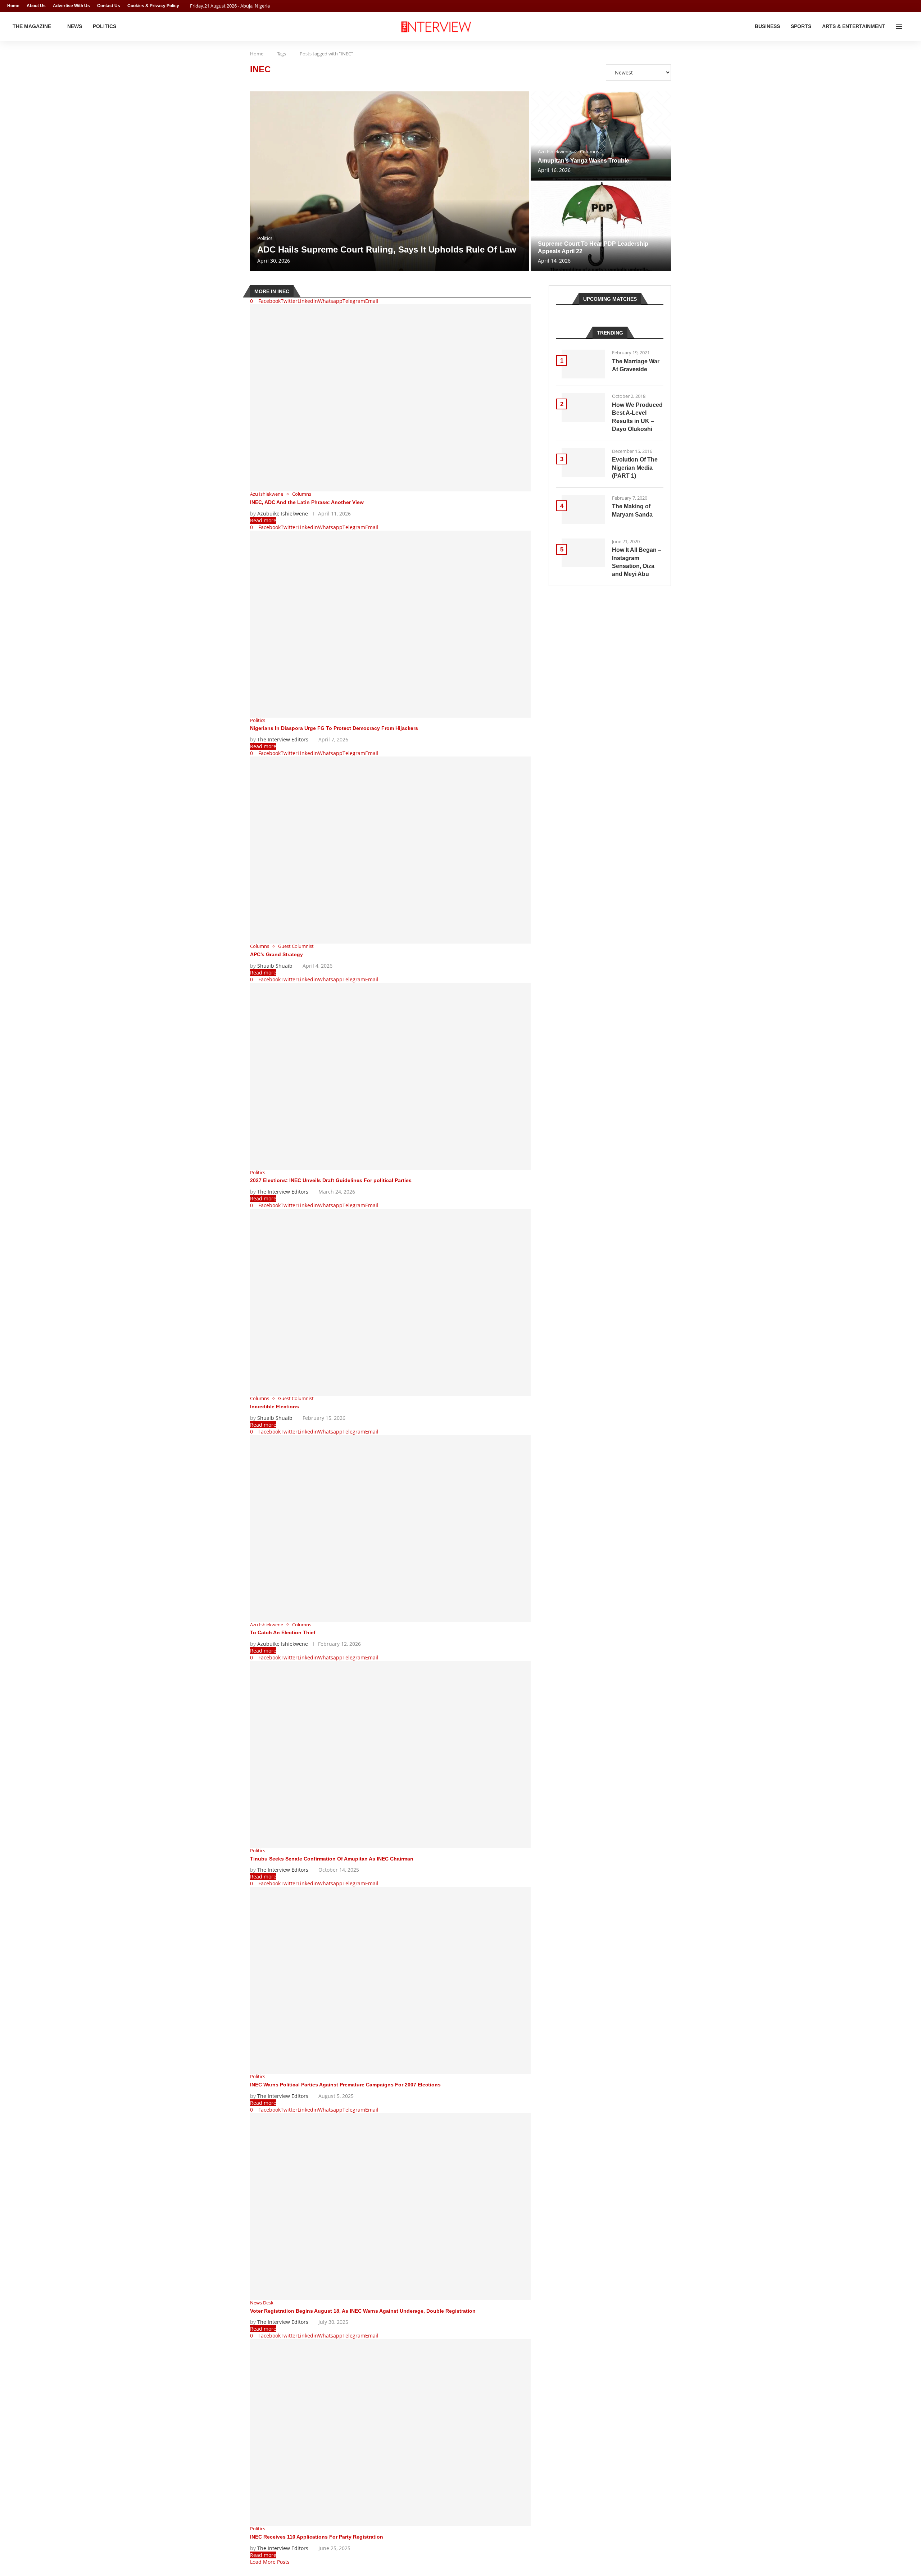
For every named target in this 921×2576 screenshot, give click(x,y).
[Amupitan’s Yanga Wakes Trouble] (601, 136)
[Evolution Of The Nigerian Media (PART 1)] (583, 463)
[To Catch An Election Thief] (390, 1528)
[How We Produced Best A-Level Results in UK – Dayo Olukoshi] (583, 408)
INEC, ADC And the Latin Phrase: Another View (307, 502)
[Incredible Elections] (390, 1302)
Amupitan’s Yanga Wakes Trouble (584, 161)
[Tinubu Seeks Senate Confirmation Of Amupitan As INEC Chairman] (390, 1754)
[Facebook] (898, 6)
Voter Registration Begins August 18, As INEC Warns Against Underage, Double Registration (363, 2311)
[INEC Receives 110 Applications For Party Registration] (390, 2432)
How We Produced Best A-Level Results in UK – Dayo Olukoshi (637, 417)
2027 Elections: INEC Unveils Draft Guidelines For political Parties (331, 1180)
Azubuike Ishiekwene (283, 514)
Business (767, 26)
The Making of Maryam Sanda (632, 510)
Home (13, 6)
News (75, 26)
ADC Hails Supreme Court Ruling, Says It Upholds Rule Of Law (387, 249)
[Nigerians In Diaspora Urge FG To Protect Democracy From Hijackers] (390, 624)
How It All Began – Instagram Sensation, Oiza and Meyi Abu (637, 562)
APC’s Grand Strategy (276, 954)
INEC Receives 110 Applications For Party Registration (317, 2537)
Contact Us (109, 6)
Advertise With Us (71, 6)
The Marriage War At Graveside (636, 365)
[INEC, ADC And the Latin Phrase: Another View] (390, 398)
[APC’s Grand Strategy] (390, 850)
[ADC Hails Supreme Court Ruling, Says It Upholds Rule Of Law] (390, 181)
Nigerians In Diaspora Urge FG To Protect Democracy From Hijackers (334, 728)
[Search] (910, 27)
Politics (105, 26)
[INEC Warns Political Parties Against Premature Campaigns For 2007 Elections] (390, 1980)
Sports (801, 26)
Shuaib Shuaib (275, 966)
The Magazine (32, 26)
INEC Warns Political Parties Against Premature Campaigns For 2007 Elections (345, 2085)
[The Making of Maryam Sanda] (583, 509)
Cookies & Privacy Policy (153, 6)
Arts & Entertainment (854, 26)
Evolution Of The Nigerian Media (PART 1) (635, 468)
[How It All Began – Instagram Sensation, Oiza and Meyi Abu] (583, 553)
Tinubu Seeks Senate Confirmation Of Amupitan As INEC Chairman (332, 1859)
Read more (263, 520)
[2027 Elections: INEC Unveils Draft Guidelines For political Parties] (390, 1076)
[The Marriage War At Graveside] (583, 364)
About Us (36, 6)
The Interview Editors (283, 739)
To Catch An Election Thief (283, 1632)
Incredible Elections (275, 1407)
